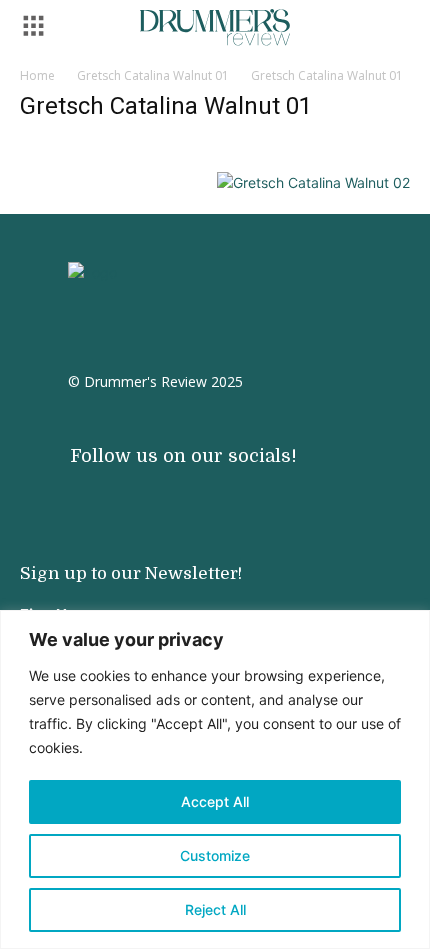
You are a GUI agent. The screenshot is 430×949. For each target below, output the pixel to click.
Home (37, 75)
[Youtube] (110, 488)
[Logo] (215, 27)
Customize (215, 855)
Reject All (215, 909)
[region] (215, 779)
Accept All (215, 801)
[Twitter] (190, 488)
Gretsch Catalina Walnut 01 (153, 75)
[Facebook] (150, 488)
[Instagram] (70, 488)
